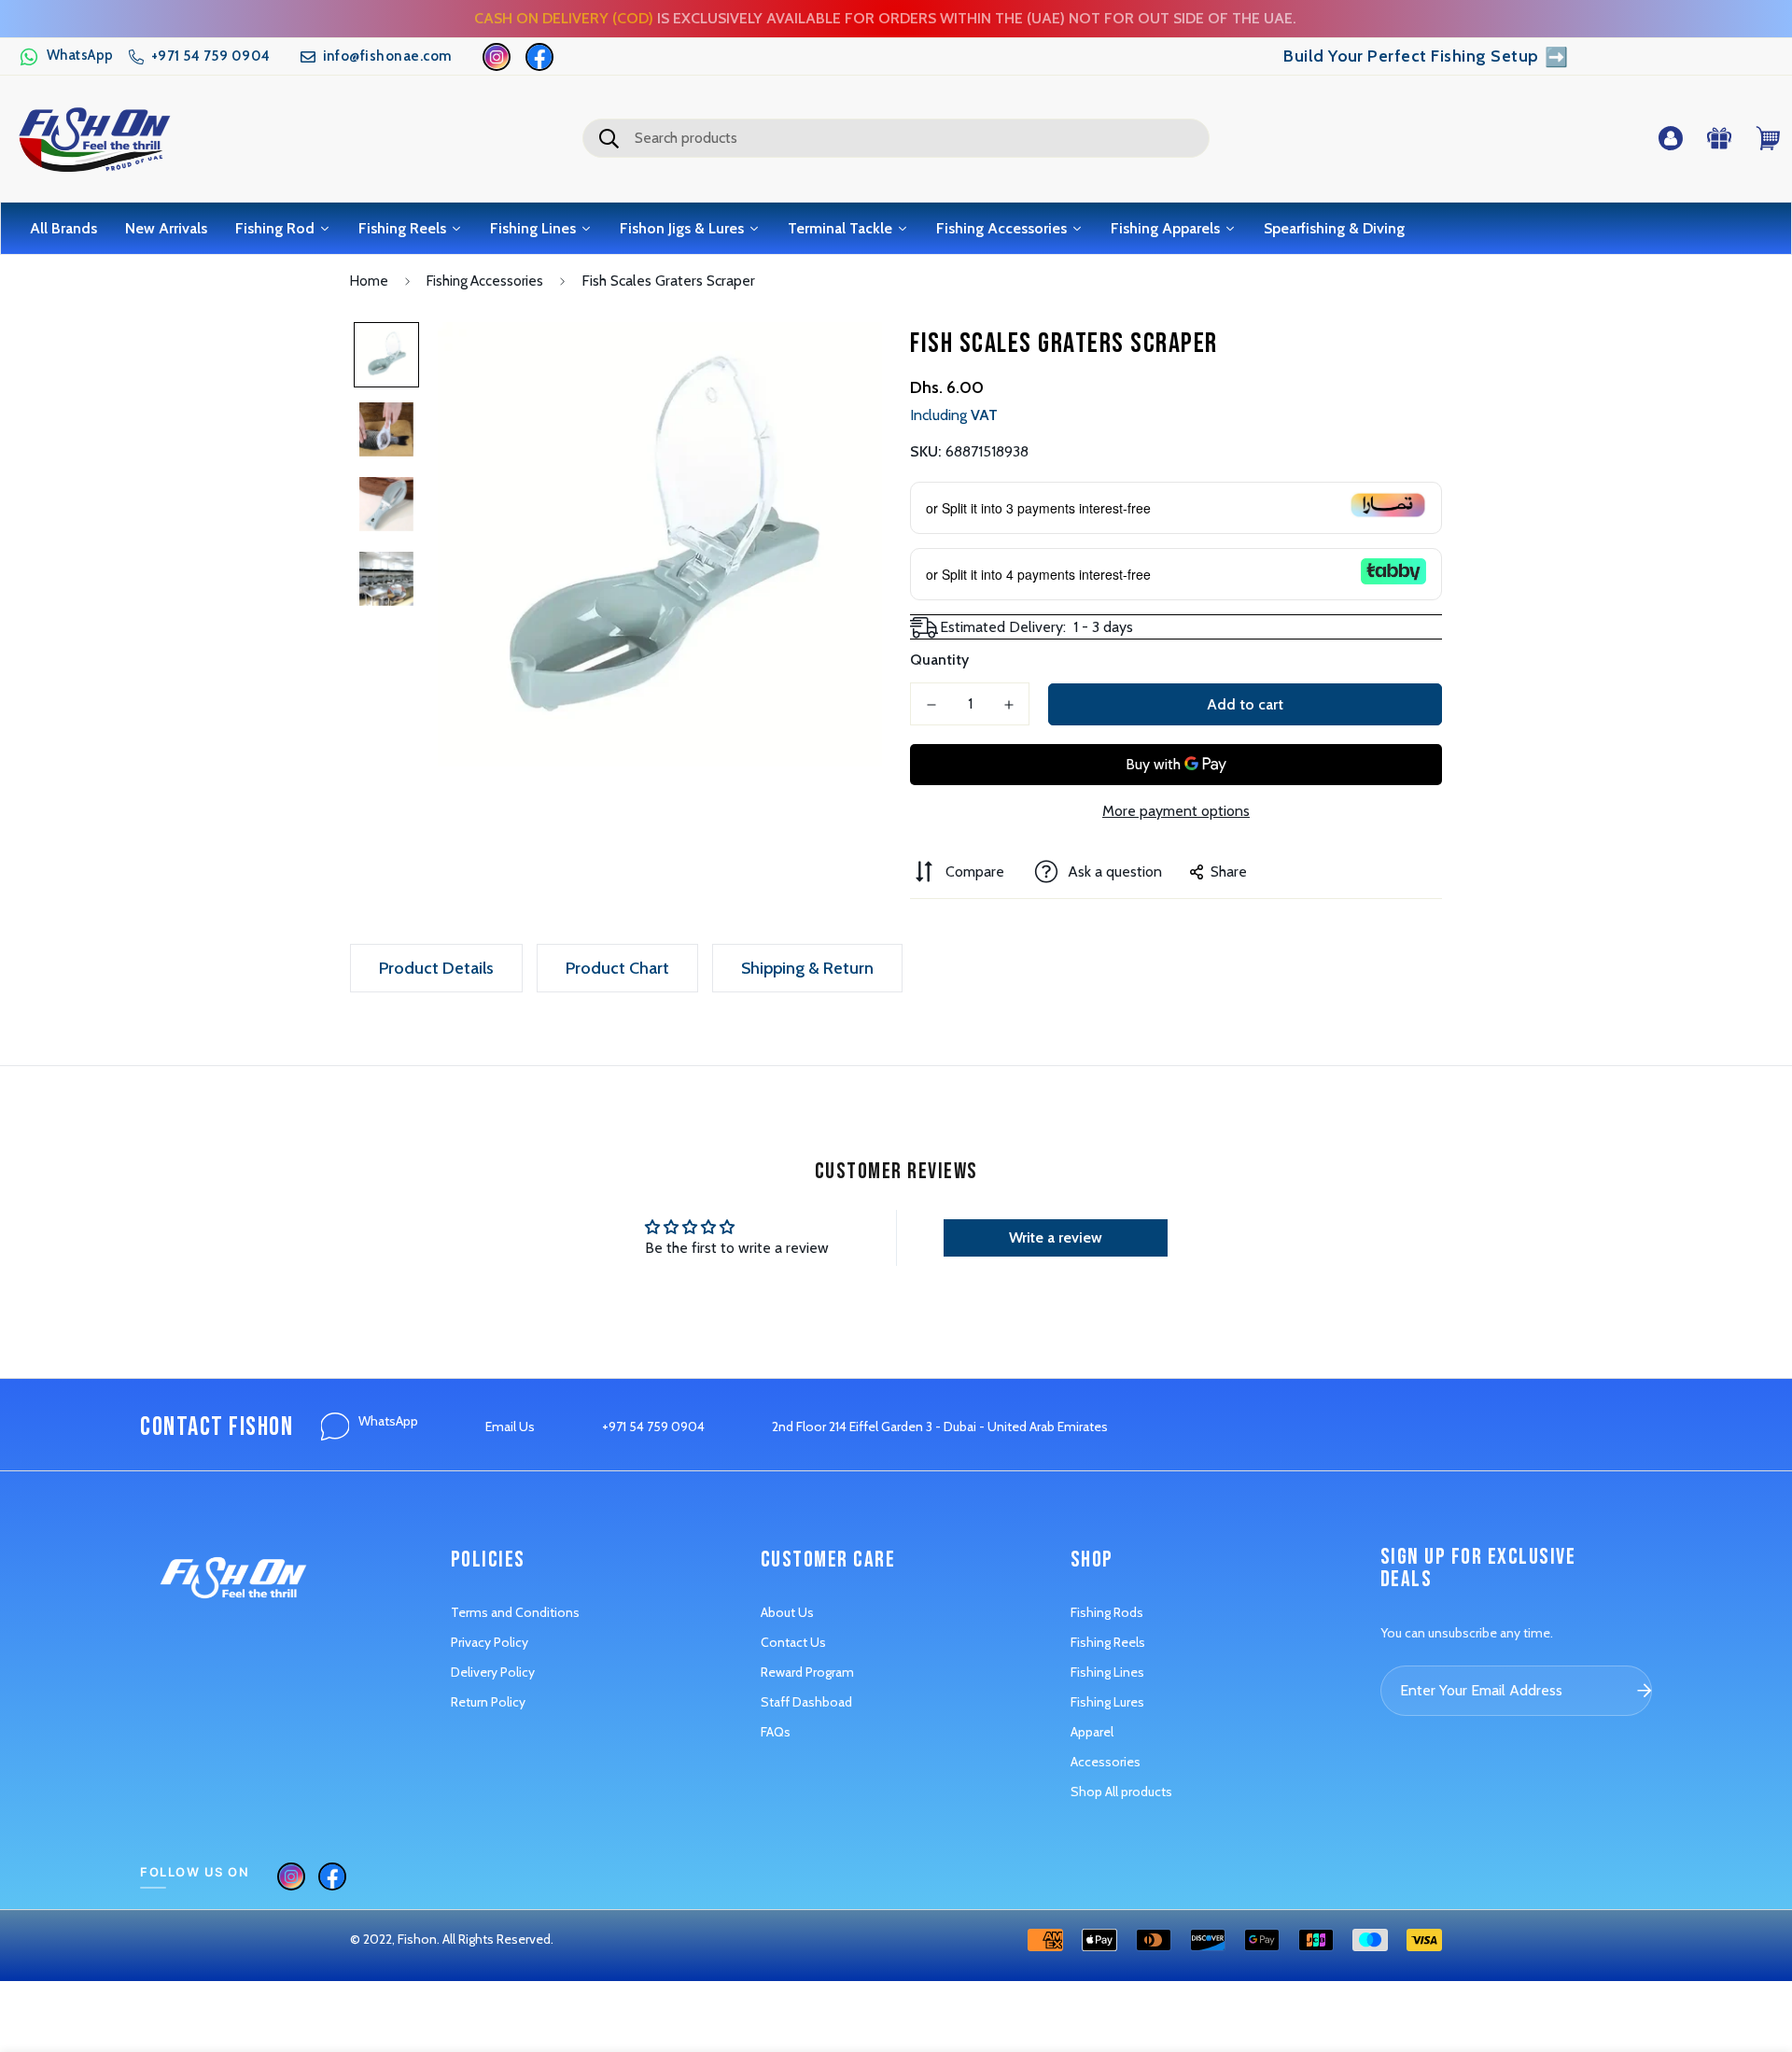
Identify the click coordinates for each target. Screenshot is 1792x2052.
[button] (66, 57)
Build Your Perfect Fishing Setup (1426, 57)
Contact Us (793, 1642)
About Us (787, 1612)
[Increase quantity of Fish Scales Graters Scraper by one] (1008, 705)
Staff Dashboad (806, 1702)
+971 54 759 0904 (653, 1427)
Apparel (1092, 1732)
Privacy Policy (490, 1642)
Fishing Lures (1107, 1702)
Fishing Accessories (485, 281)
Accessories (1106, 1762)
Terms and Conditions (515, 1612)
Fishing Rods (1107, 1612)
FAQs (776, 1732)
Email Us (510, 1427)
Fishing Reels (1108, 1642)
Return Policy (488, 1702)
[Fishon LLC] (94, 139)
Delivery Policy (493, 1672)
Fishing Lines (1107, 1672)
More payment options (1176, 811)
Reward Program (807, 1672)
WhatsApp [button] (388, 1421)
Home (369, 281)
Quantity (939, 660)
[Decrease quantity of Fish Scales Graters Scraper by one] (931, 705)
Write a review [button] (1056, 1237)
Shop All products (1121, 1792)
